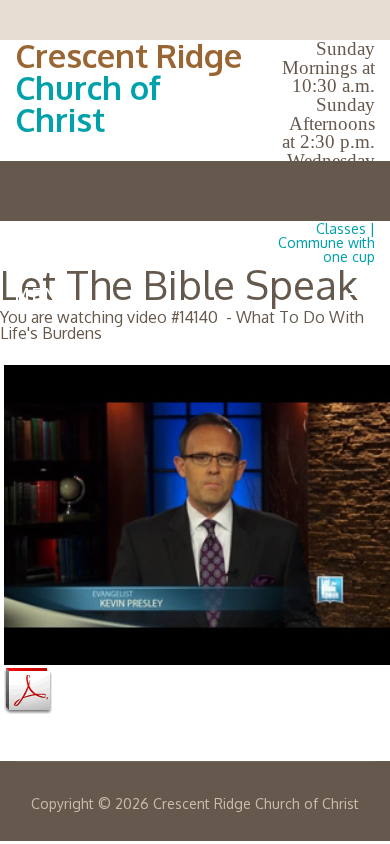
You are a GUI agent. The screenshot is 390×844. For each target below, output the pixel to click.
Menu (44, 294)
